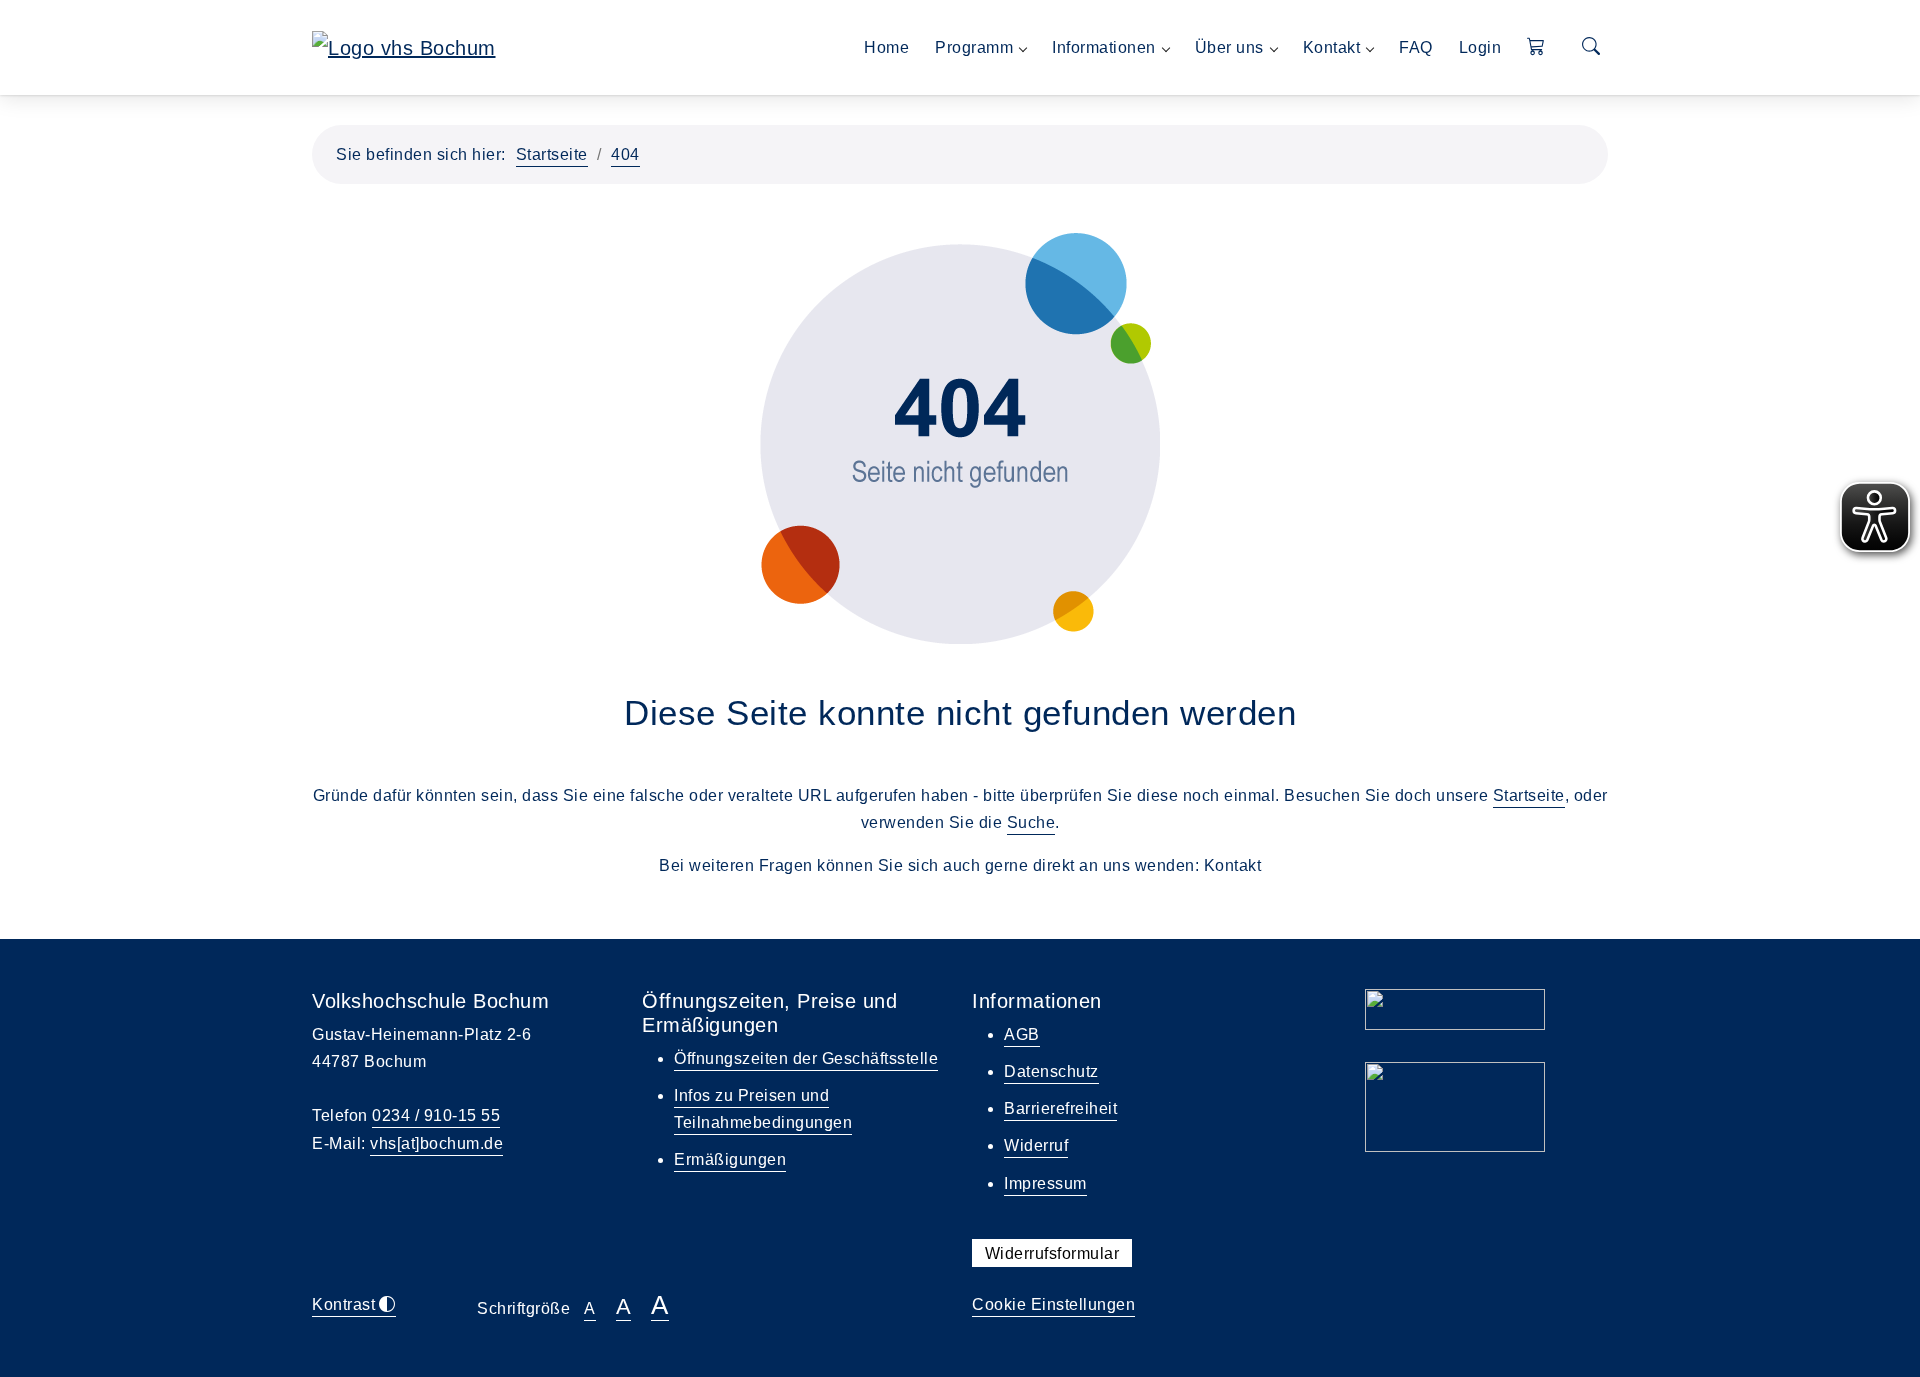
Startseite (552, 154)
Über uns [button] (1229, 47)
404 (625, 154)
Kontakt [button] (1332, 47)
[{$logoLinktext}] (404, 46)
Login (1480, 47)
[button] (1536, 47)
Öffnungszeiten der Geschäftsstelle (806, 1058)
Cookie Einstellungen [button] (1053, 1304)
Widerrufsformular (1052, 1253)
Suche (1031, 822)
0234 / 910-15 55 (436, 1115)
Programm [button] (974, 47)
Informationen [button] (1104, 47)
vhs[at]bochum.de (436, 1143)
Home (886, 47)
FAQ (1416, 47)
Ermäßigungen (730, 1159)
